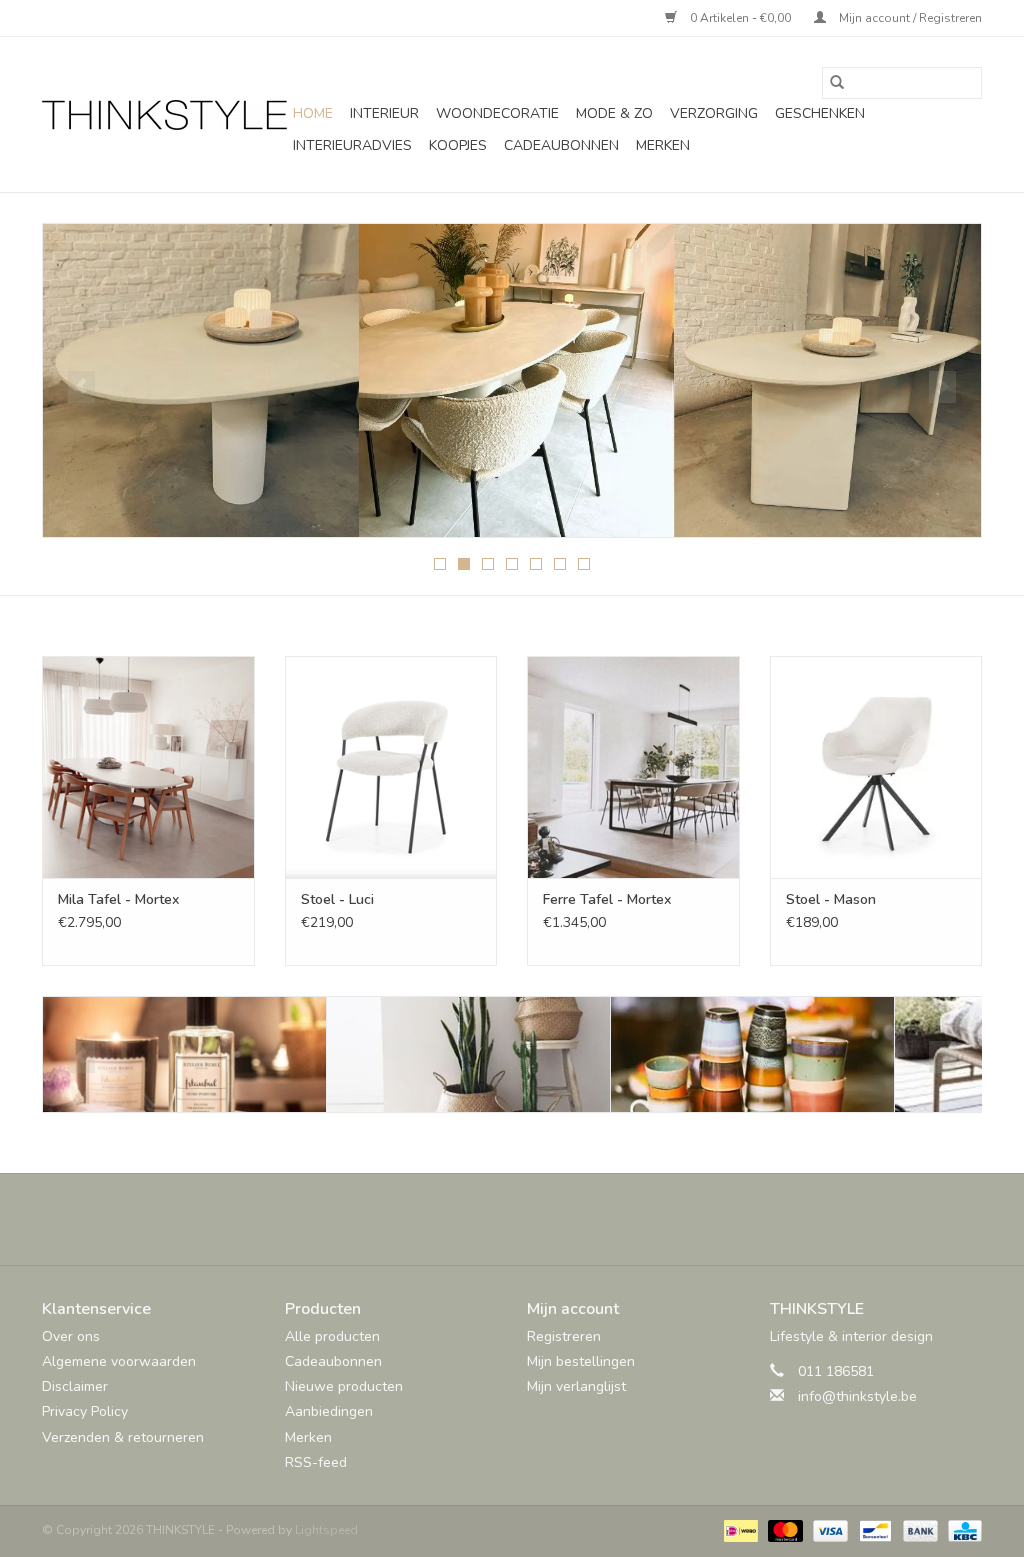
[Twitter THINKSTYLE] (494, 1219)
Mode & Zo (614, 113)
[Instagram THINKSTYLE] (566, 1219)
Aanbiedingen (329, 1411)
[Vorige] (81, 387)
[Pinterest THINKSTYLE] (530, 1219)
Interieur (384, 113)
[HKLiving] (468, 1054)
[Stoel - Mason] (876, 767)
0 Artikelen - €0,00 (740, 18)
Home (313, 113)
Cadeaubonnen (561, 145)
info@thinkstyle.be (857, 1396)
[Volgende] (942, 387)
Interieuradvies (352, 145)
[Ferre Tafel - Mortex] (633, 767)
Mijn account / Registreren (909, 18)
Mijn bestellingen (581, 1361)
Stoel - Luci (337, 899)
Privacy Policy (85, 1411)
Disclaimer (75, 1386)
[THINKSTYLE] (164, 115)
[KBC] (961, 1530)
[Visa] (828, 1530)
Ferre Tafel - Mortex (607, 899)
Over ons (71, 1336)
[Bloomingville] (184, 1054)
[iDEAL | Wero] (739, 1530)
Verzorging (714, 113)
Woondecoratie (497, 113)
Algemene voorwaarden (119, 1361)
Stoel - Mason (831, 899)
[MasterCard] (783, 1530)
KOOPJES (458, 145)
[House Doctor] (752, 1054)
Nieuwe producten (344, 1386)
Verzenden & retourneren (123, 1437)
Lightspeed (326, 1530)
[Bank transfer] (918, 1530)
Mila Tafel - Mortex (118, 899)
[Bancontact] (873, 1530)
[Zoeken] (837, 83)
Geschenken (820, 113)
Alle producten (332, 1336)
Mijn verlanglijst (576, 1386)
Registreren (564, 1336)
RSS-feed (316, 1462)
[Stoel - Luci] (391, 767)
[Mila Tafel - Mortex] (148, 767)
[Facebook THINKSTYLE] (458, 1219)
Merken (663, 145)
